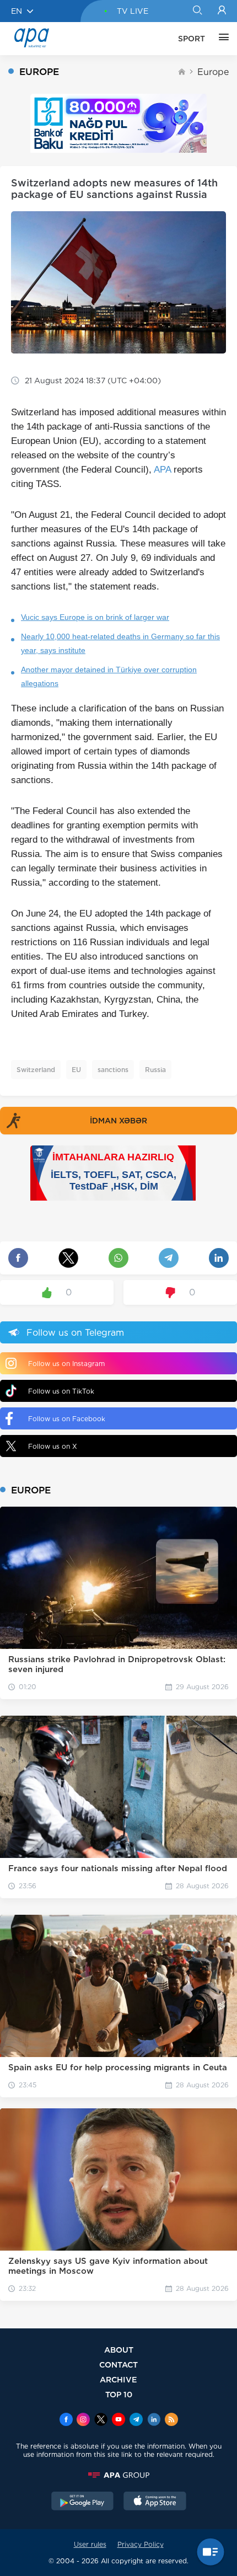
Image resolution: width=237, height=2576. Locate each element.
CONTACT (118, 2365)
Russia (155, 1070)
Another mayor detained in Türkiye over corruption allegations (109, 676)
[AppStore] (155, 2502)
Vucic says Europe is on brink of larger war (95, 617)
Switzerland (36, 1070)
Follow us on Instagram (66, 1364)
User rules (90, 2544)
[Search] (197, 11)
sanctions (113, 1070)
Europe (213, 72)
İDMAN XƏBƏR (118, 1121)
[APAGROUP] (118, 2475)
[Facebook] (66, 2420)
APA (162, 470)
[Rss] (171, 2420)
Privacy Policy (141, 2544)
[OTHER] (221, 39)
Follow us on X (53, 1446)
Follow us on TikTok (61, 1391)
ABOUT (119, 2350)
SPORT (192, 39)
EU (76, 1070)
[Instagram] (83, 2420)
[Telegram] (136, 2420)
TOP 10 (119, 2394)
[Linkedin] (154, 2420)
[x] (101, 2420)
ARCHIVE (118, 2379)
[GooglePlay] (83, 2502)
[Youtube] (118, 2420)
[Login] (222, 11)
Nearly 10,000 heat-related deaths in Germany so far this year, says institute (120, 643)
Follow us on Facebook (67, 1419)
